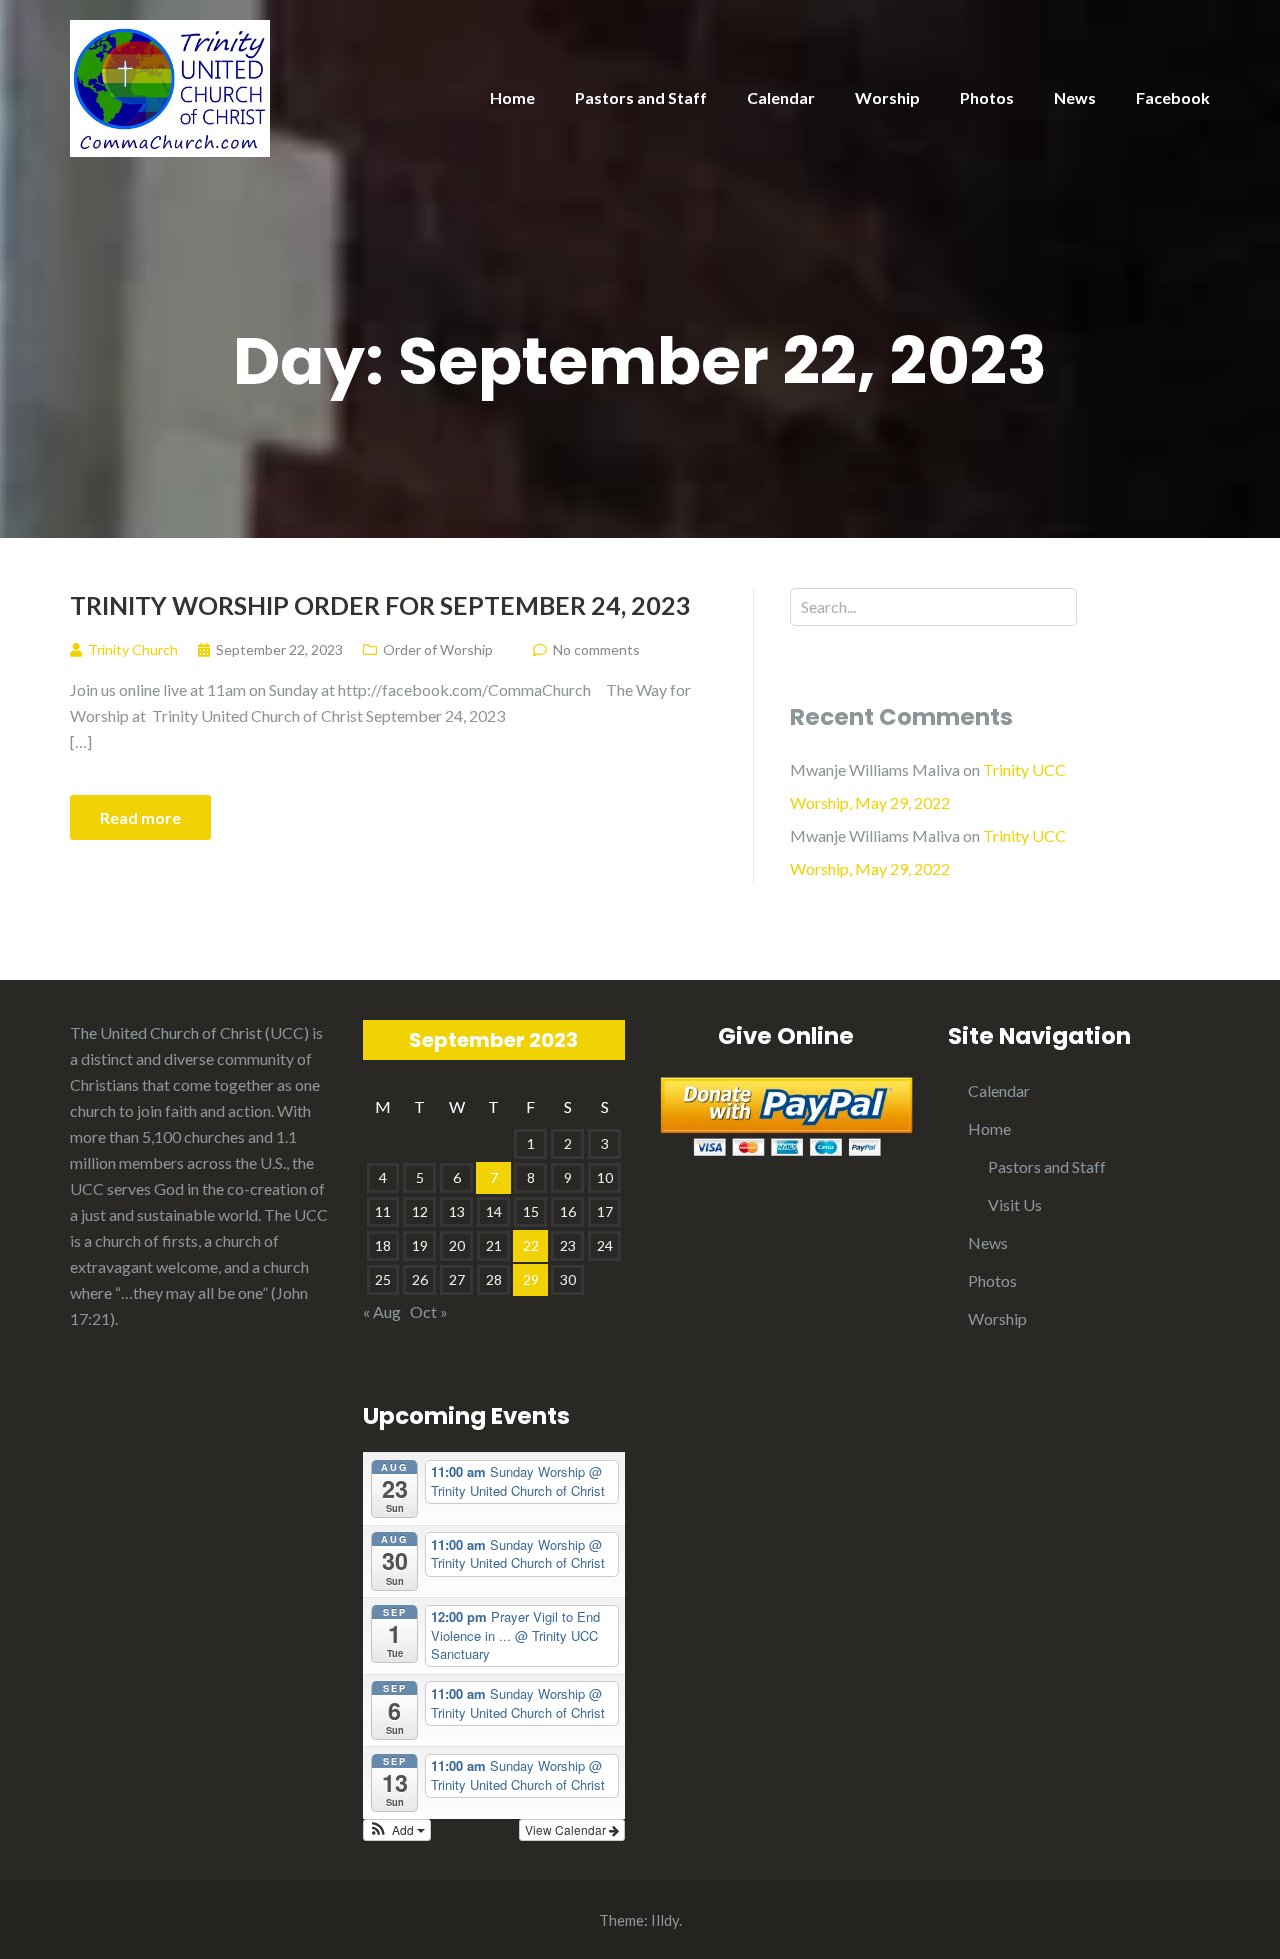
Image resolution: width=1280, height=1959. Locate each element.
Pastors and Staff (641, 97)
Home (512, 97)
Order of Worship (438, 649)
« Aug (382, 1311)
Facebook (1173, 97)
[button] (397, 1830)
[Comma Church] (170, 86)
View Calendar (567, 1829)
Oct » (429, 1311)
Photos (987, 97)
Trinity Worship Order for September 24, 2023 (380, 605)
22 (531, 1245)
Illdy (665, 1920)
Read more (140, 817)
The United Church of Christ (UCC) (189, 1032)
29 (531, 1279)
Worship (887, 97)
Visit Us (1015, 1204)
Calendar (781, 97)
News (1075, 97)
